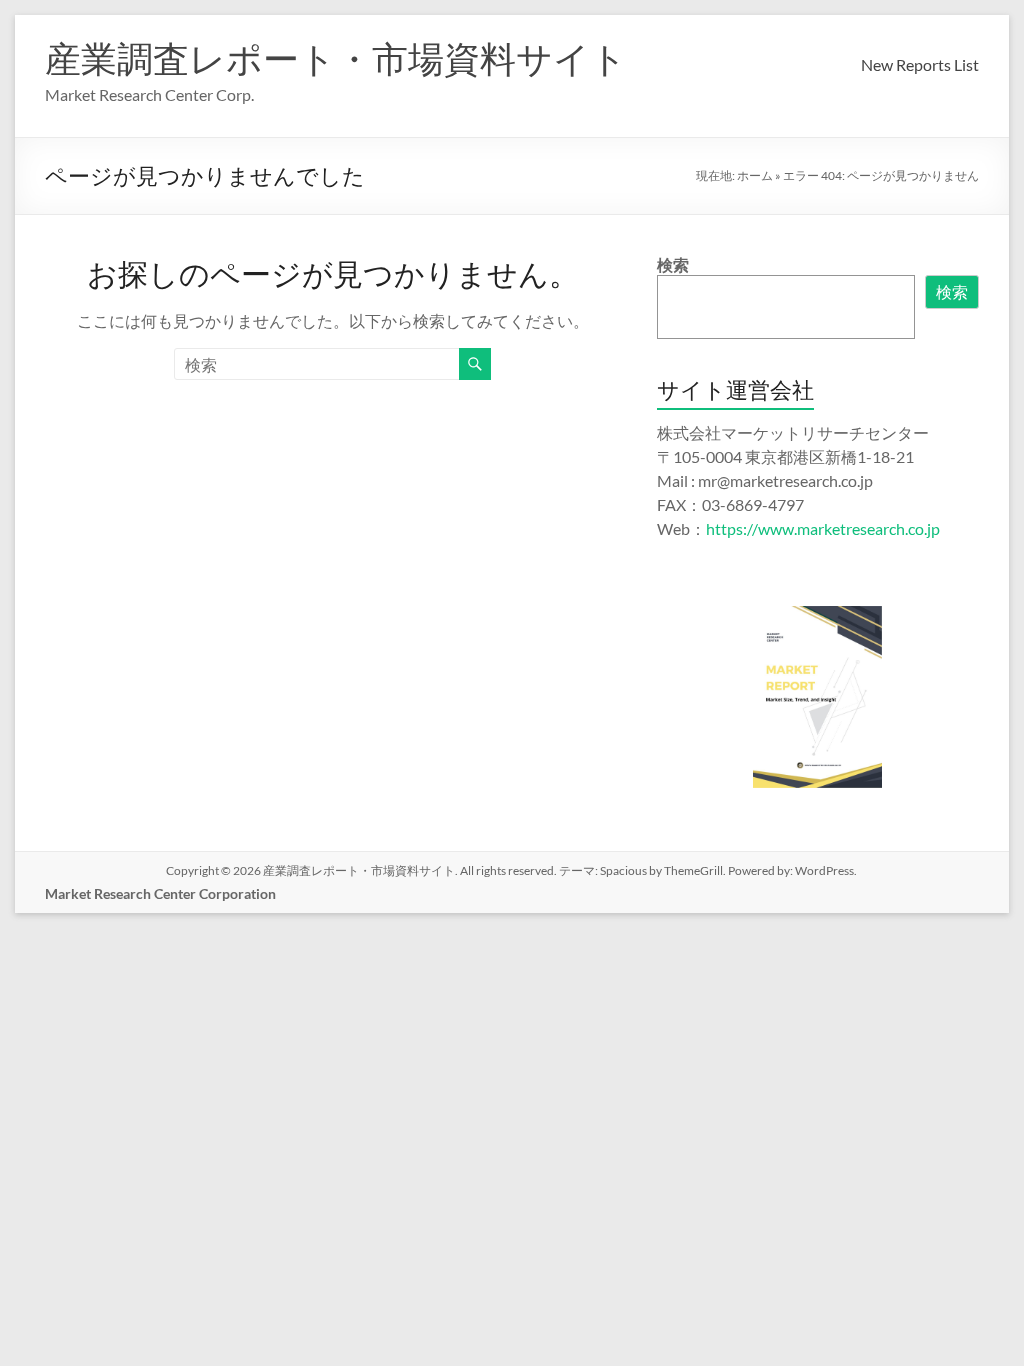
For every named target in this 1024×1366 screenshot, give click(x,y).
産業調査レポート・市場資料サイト (336, 58)
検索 (673, 264)
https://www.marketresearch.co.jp (823, 528)
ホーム (755, 175)
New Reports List (920, 64)
